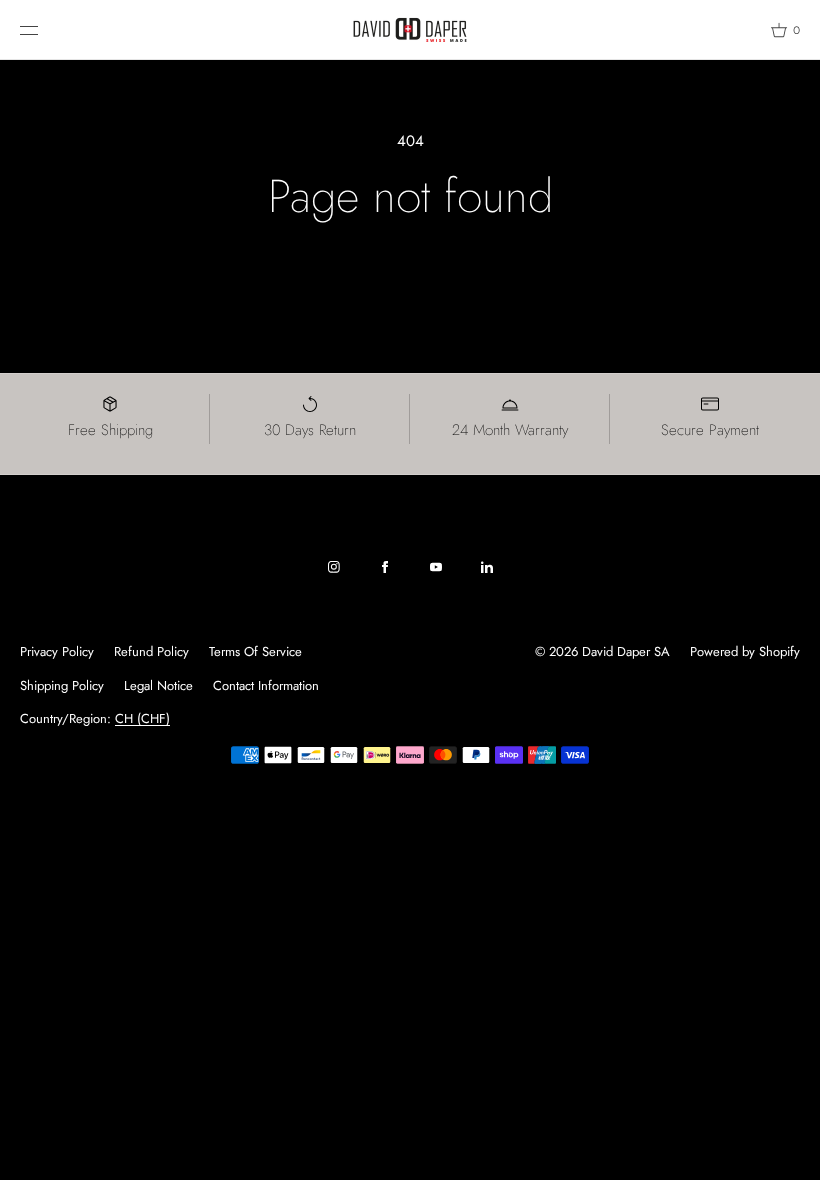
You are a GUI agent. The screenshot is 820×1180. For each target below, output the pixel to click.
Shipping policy (62, 685)
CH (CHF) (142, 718)
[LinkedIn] (487, 567)
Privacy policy (57, 651)
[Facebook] (385, 567)
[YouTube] (436, 567)
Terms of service (255, 651)
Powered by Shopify (745, 651)
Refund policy (151, 651)
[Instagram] (334, 567)
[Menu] (44, 29)
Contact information (266, 685)
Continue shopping (410, 278)
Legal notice (158, 685)
